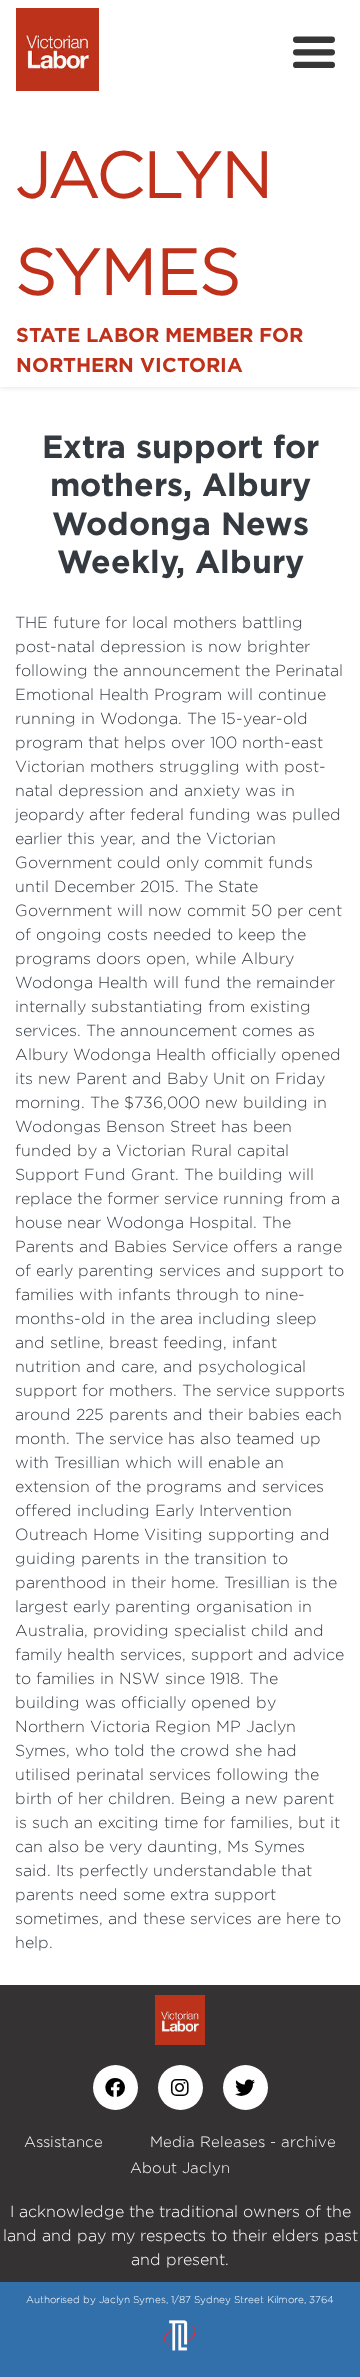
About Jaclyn (180, 2167)
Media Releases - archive (243, 2141)
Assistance (63, 2141)
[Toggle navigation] (314, 53)
